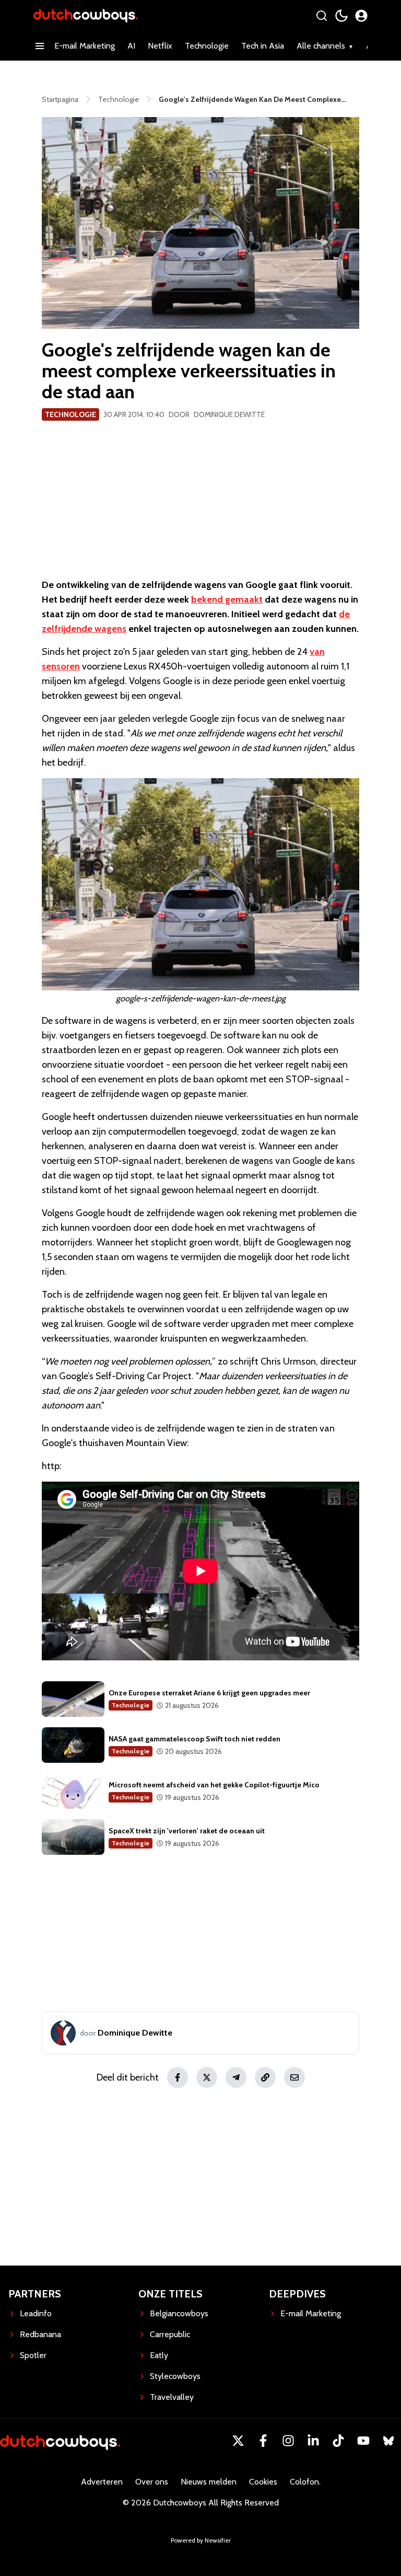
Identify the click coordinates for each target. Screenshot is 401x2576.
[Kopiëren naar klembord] (265, 2077)
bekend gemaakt (227, 599)
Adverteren (102, 2482)
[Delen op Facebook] (178, 2077)
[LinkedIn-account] (313, 2441)
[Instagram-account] (288, 2441)
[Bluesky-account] (388, 2441)
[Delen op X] (207, 2077)
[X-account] (238, 2441)
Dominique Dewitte (229, 414)
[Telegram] (236, 2077)
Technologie (207, 46)
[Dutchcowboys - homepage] (86, 15)
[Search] (322, 16)
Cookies (263, 2482)
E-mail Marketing (85, 46)
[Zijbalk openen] (40, 46)
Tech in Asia (263, 46)
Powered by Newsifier (201, 2540)
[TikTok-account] (338, 2441)
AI (131, 46)
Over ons (152, 2482)
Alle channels (321, 46)
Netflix (160, 46)
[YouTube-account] (363, 2441)
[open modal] (361, 16)
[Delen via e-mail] (294, 2077)
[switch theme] (341, 16)
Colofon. (305, 2482)
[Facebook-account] (263, 2441)
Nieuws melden (209, 2482)
